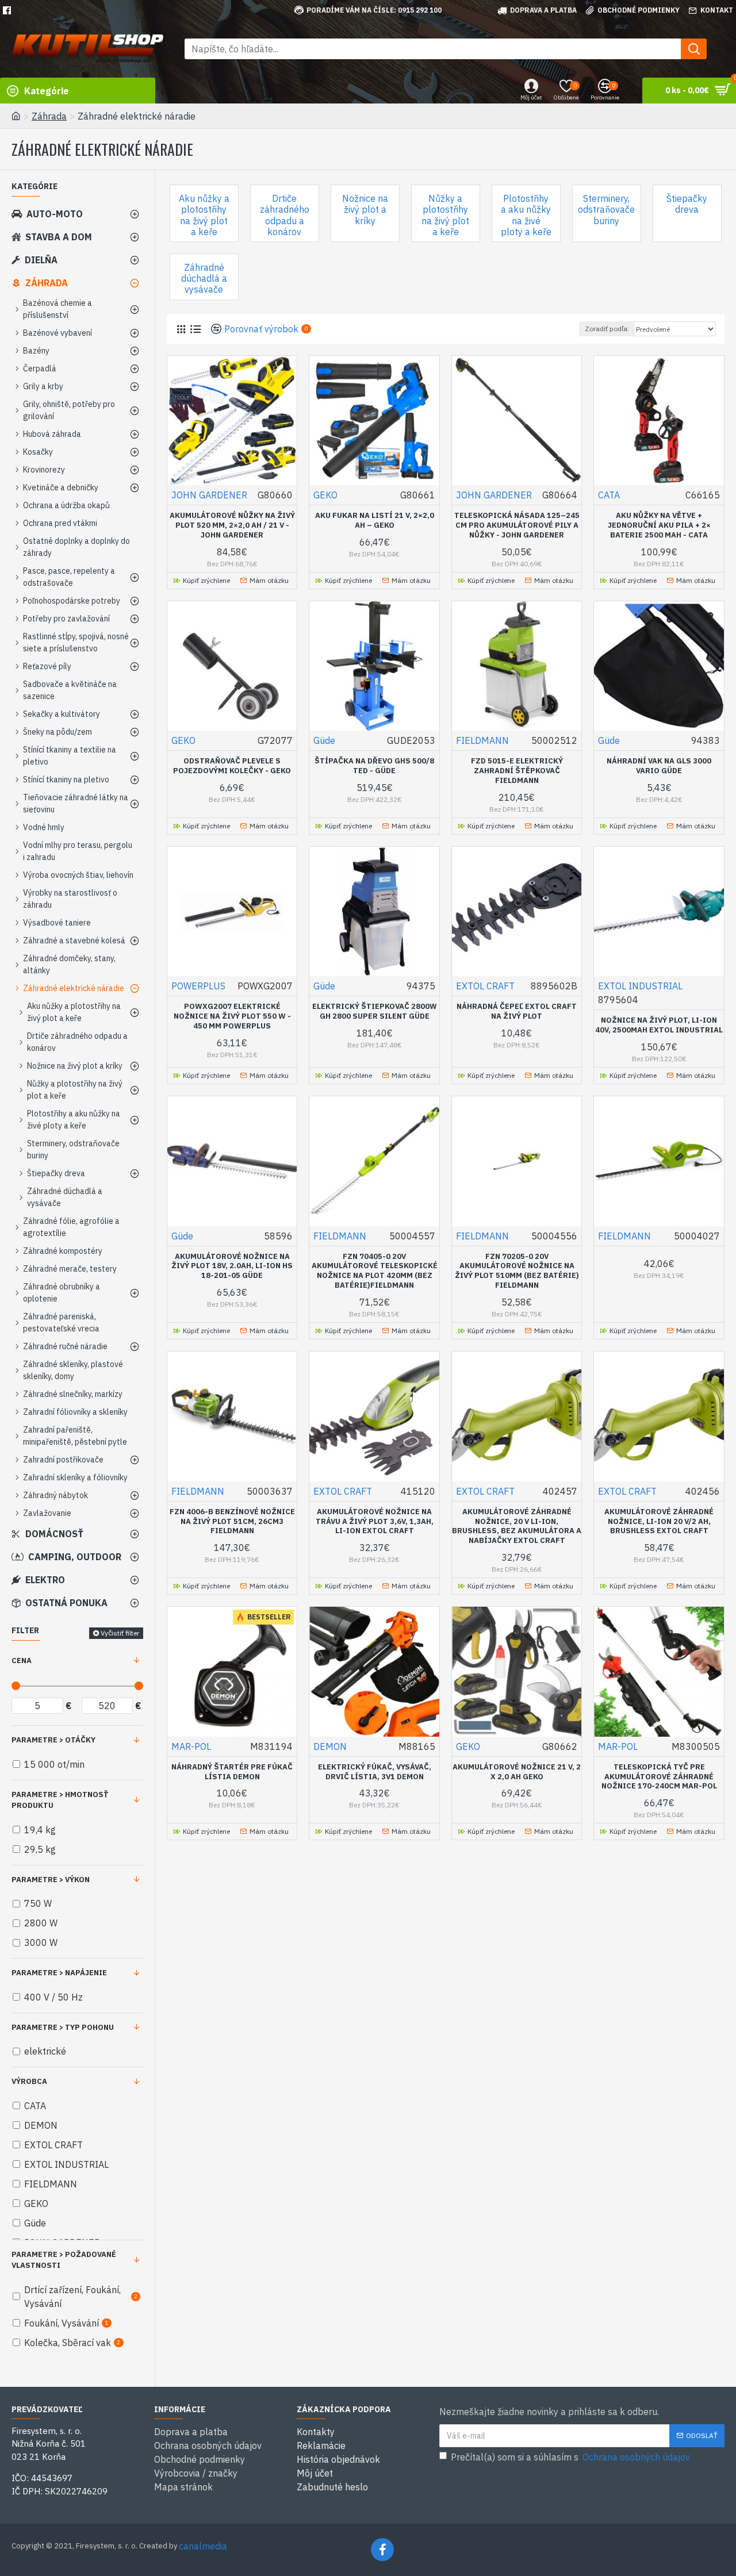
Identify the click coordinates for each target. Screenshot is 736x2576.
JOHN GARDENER (209, 495)
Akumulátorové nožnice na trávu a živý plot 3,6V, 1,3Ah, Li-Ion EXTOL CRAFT (375, 1522)
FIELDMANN (482, 740)
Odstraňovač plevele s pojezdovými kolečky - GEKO (232, 766)
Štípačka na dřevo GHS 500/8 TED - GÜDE (374, 766)
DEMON (330, 1746)
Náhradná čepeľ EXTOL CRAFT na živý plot (517, 1011)
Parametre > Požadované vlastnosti (64, 2260)
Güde (324, 740)
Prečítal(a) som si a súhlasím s (570, 2457)
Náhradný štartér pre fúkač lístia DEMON (232, 1772)
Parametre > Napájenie (59, 1973)
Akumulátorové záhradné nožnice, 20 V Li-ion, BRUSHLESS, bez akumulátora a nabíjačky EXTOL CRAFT (517, 1527)
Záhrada (49, 116)
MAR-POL (191, 1746)
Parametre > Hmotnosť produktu (60, 1800)
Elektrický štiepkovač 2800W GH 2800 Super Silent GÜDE (375, 1011)
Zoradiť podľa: (607, 329)
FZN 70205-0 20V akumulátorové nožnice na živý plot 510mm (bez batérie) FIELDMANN (517, 1271)
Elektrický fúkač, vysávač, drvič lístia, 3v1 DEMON (375, 1772)
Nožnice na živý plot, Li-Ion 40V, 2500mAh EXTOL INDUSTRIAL (659, 1025)
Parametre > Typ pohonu (63, 2027)
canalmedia (203, 2546)
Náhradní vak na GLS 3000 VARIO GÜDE (659, 766)
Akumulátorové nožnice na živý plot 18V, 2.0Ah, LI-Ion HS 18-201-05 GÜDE (232, 1266)
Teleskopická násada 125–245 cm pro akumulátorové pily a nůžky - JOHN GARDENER (517, 525)
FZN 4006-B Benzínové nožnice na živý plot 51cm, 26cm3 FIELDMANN (232, 1522)
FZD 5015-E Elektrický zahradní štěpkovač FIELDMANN (517, 771)
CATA (609, 495)
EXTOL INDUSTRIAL (640, 986)
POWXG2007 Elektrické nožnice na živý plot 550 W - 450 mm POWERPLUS (232, 1016)
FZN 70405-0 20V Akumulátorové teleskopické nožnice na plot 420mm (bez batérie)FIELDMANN (375, 1271)
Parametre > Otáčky (53, 1740)
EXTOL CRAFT (485, 986)
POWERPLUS (198, 986)
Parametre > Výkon (51, 1880)
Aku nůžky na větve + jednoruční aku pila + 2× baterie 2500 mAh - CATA (659, 525)
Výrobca (29, 2081)
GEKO (325, 495)
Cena (22, 1661)
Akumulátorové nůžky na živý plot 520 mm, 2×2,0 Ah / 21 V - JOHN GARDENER (232, 525)
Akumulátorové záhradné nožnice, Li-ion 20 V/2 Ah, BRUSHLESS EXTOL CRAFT (659, 1522)
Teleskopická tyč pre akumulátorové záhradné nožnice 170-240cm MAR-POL (659, 1777)
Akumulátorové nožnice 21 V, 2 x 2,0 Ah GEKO (517, 1772)
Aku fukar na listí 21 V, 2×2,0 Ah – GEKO (375, 521)
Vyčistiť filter (120, 1633)
